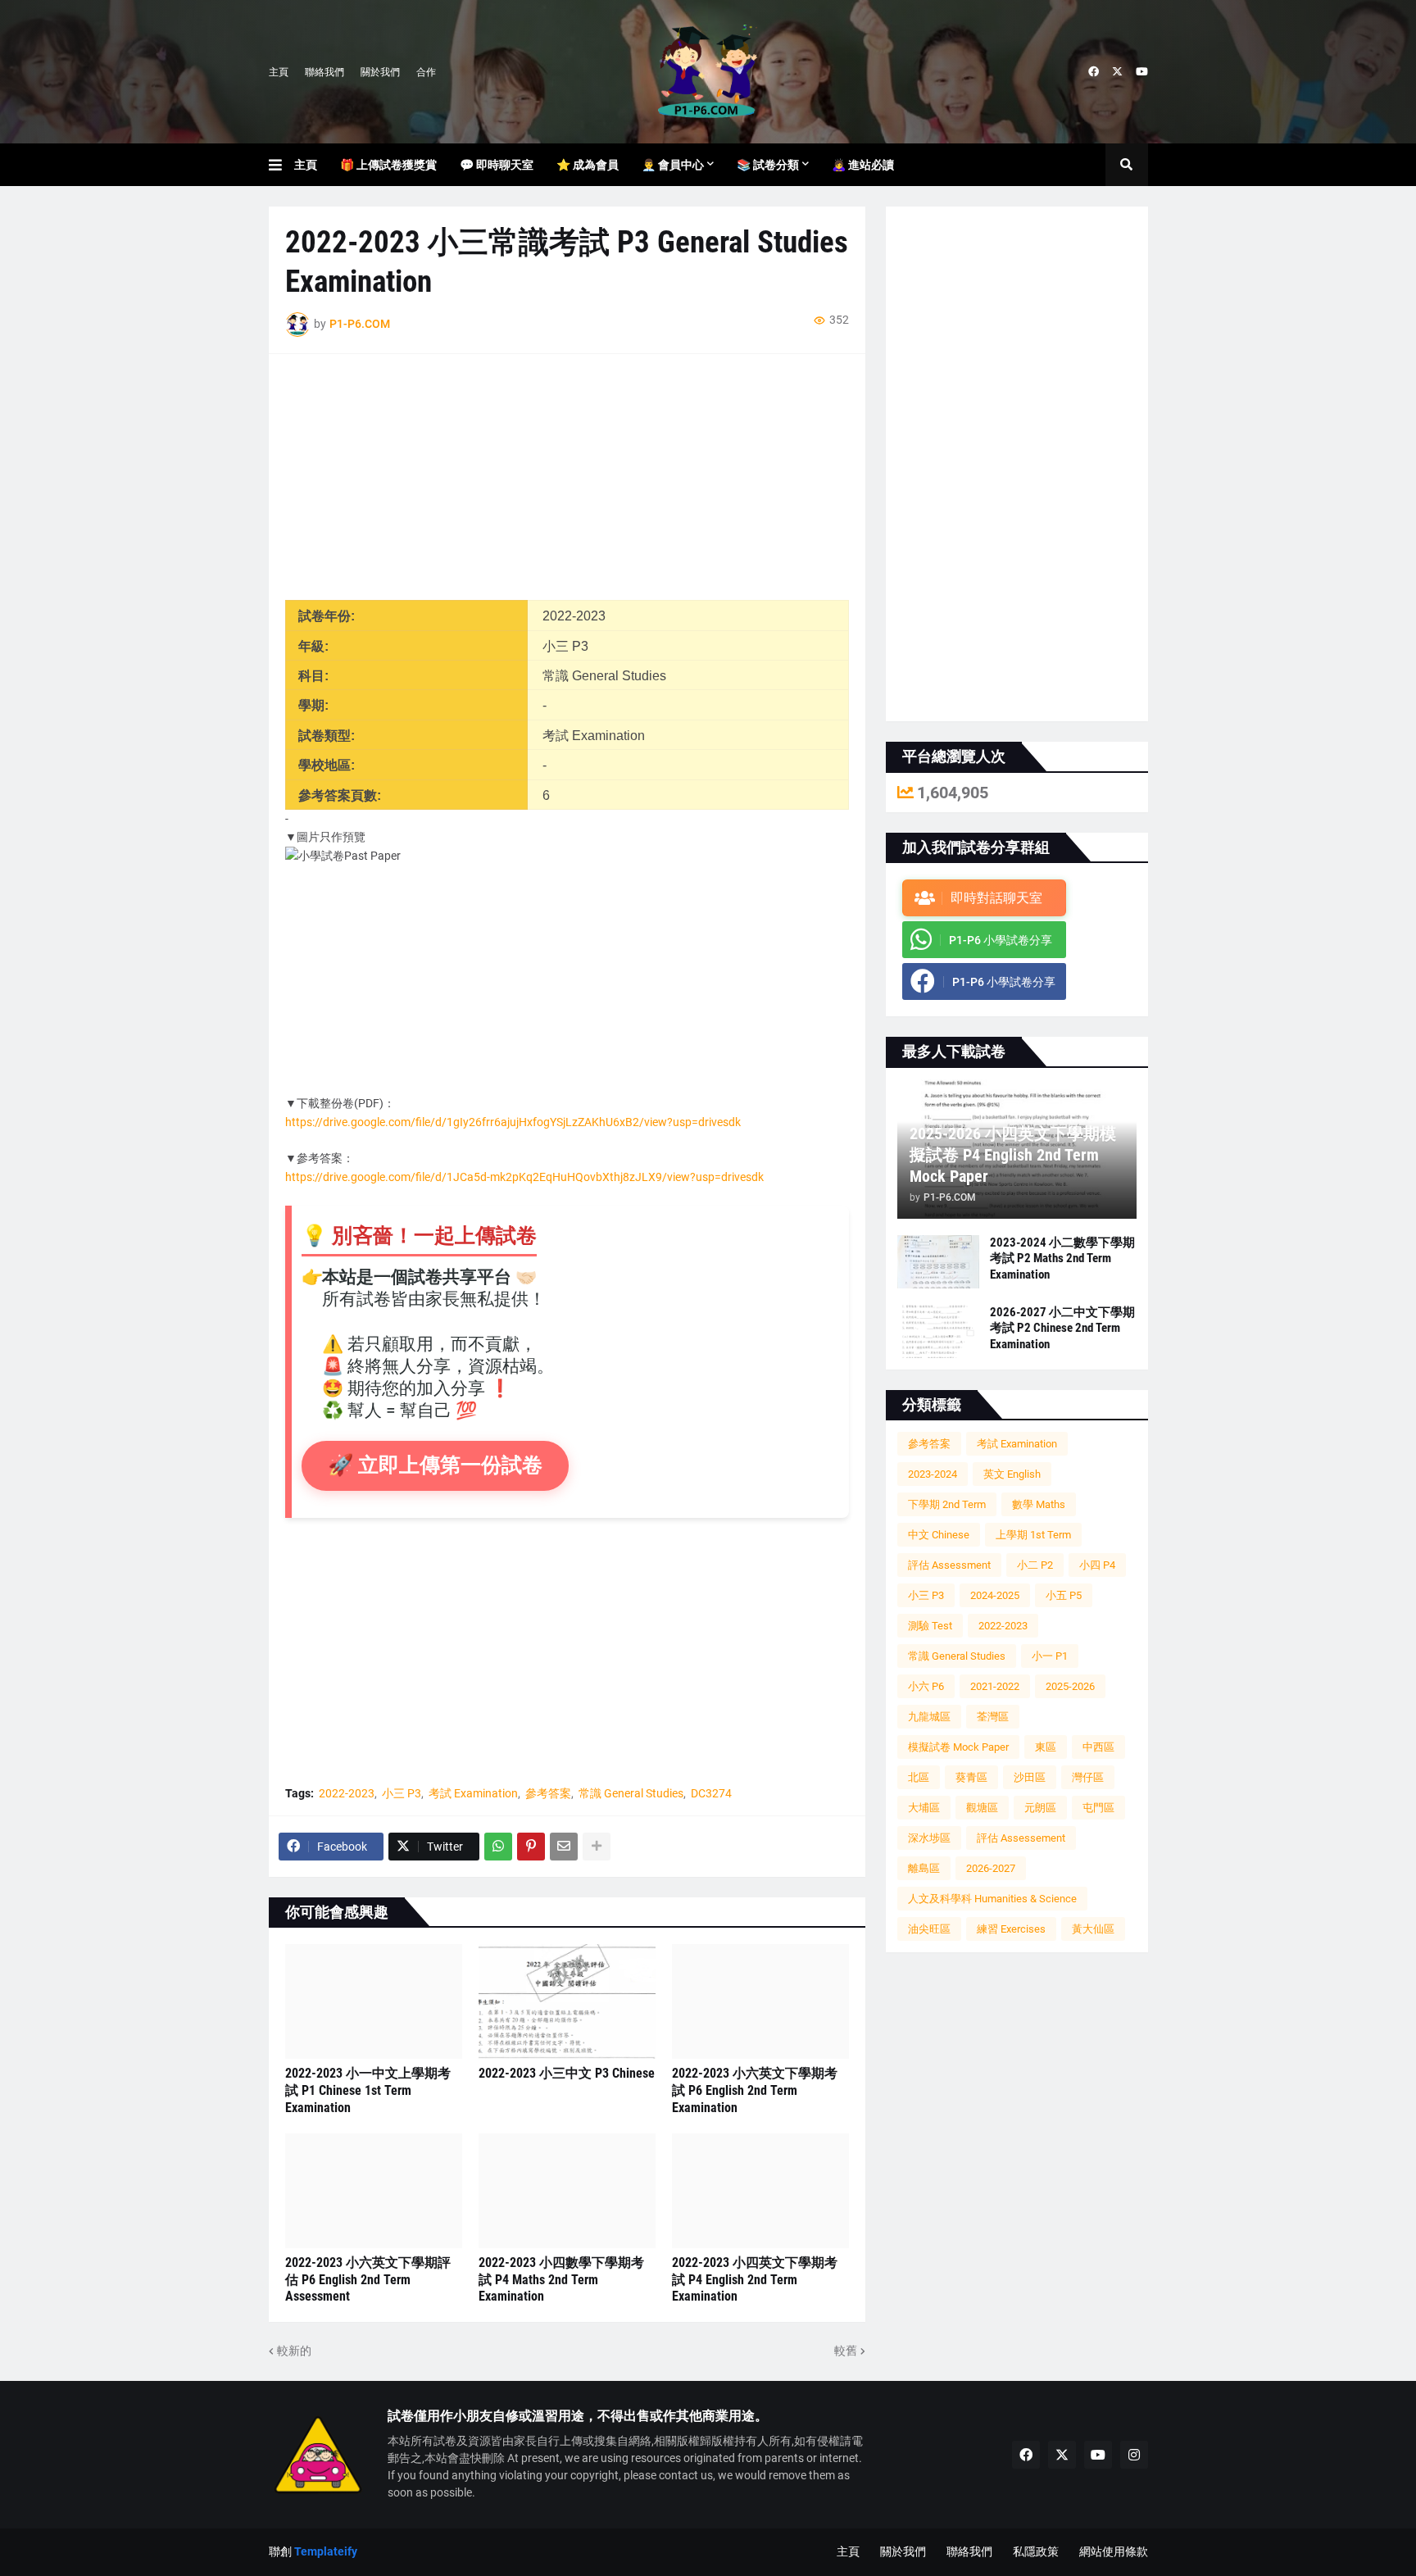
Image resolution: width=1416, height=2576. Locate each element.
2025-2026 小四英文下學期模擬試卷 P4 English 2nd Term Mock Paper (1013, 1155)
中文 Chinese (939, 1535)
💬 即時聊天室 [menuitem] (497, 165)
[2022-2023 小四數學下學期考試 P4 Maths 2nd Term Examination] (567, 2191)
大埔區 (924, 1808)
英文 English (1012, 1474)
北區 (919, 1777)
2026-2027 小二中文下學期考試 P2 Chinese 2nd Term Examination (1062, 1328)
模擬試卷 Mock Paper (958, 1747)
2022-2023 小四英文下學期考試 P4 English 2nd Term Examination (755, 2280)
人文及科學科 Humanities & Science (992, 1899)
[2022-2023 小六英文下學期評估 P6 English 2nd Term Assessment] (374, 2191)
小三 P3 (402, 1793)
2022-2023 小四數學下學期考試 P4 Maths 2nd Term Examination (561, 2280)
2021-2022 (995, 1686)
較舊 (846, 2351)
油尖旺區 (929, 1929)
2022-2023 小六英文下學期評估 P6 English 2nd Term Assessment (368, 2280)
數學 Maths (1039, 1504)
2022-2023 (347, 1793)
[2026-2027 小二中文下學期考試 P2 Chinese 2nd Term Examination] (938, 1331)
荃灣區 (993, 1717)
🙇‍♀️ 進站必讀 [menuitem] (863, 165)
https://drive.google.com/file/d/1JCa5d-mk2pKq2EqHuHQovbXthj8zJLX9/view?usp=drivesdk (524, 1177)
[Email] (564, 1847)
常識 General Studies (631, 1793)
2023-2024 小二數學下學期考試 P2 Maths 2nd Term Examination (1062, 1258)
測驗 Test (930, 1626)
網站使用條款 (1114, 2551)
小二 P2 (1035, 1565)
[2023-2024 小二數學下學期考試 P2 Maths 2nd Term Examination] (938, 1262)
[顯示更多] (597, 1847)
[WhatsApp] (498, 1847)
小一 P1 (1050, 1656)
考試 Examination (473, 1793)
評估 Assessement (1021, 1838)
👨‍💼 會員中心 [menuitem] (673, 165)
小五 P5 (1064, 1595)
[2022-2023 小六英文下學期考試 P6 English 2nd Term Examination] (760, 2001)
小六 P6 (926, 1686)
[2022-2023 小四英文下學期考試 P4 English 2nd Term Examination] (760, 2191)
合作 (426, 72)
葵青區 (971, 1777)
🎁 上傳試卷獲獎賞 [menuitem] (388, 165)
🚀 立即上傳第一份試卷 (435, 1465)
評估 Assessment (949, 1565)
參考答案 (548, 1793)
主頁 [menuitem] (306, 165)
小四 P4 (1097, 1565)
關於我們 (380, 72)
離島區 (924, 1868)
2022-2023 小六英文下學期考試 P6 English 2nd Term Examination (755, 2090)
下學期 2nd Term (947, 1504)
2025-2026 (1070, 1686)
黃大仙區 (1093, 1929)
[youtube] (1142, 72)
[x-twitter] (1117, 72)
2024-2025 (995, 1595)
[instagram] (1134, 2455)
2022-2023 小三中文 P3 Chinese (567, 2073)
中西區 (1098, 1747)
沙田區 (1030, 1777)
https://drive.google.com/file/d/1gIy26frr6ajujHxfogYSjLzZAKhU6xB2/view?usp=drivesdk (513, 1122)
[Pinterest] (531, 1847)
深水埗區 (929, 1838)
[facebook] (1094, 72)
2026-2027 (991, 1868)
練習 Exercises (1011, 1929)
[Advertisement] (567, 485)
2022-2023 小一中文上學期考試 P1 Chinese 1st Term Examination (368, 2090)
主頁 (279, 72)
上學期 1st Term (1033, 1535)
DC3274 (711, 1793)
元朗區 (1040, 1808)
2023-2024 (933, 1474)
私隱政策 (1036, 2551)
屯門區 (1098, 1808)
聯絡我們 (324, 72)
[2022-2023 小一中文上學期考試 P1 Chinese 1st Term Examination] (374, 2001)
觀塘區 (982, 1808)
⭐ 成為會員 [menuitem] (588, 165)
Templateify (326, 2551)
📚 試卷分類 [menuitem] (768, 165)
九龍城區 (929, 1717)
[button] (281, 165)
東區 (1046, 1747)
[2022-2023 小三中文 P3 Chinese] (567, 2001)
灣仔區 (1088, 1777)
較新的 (294, 2351)
